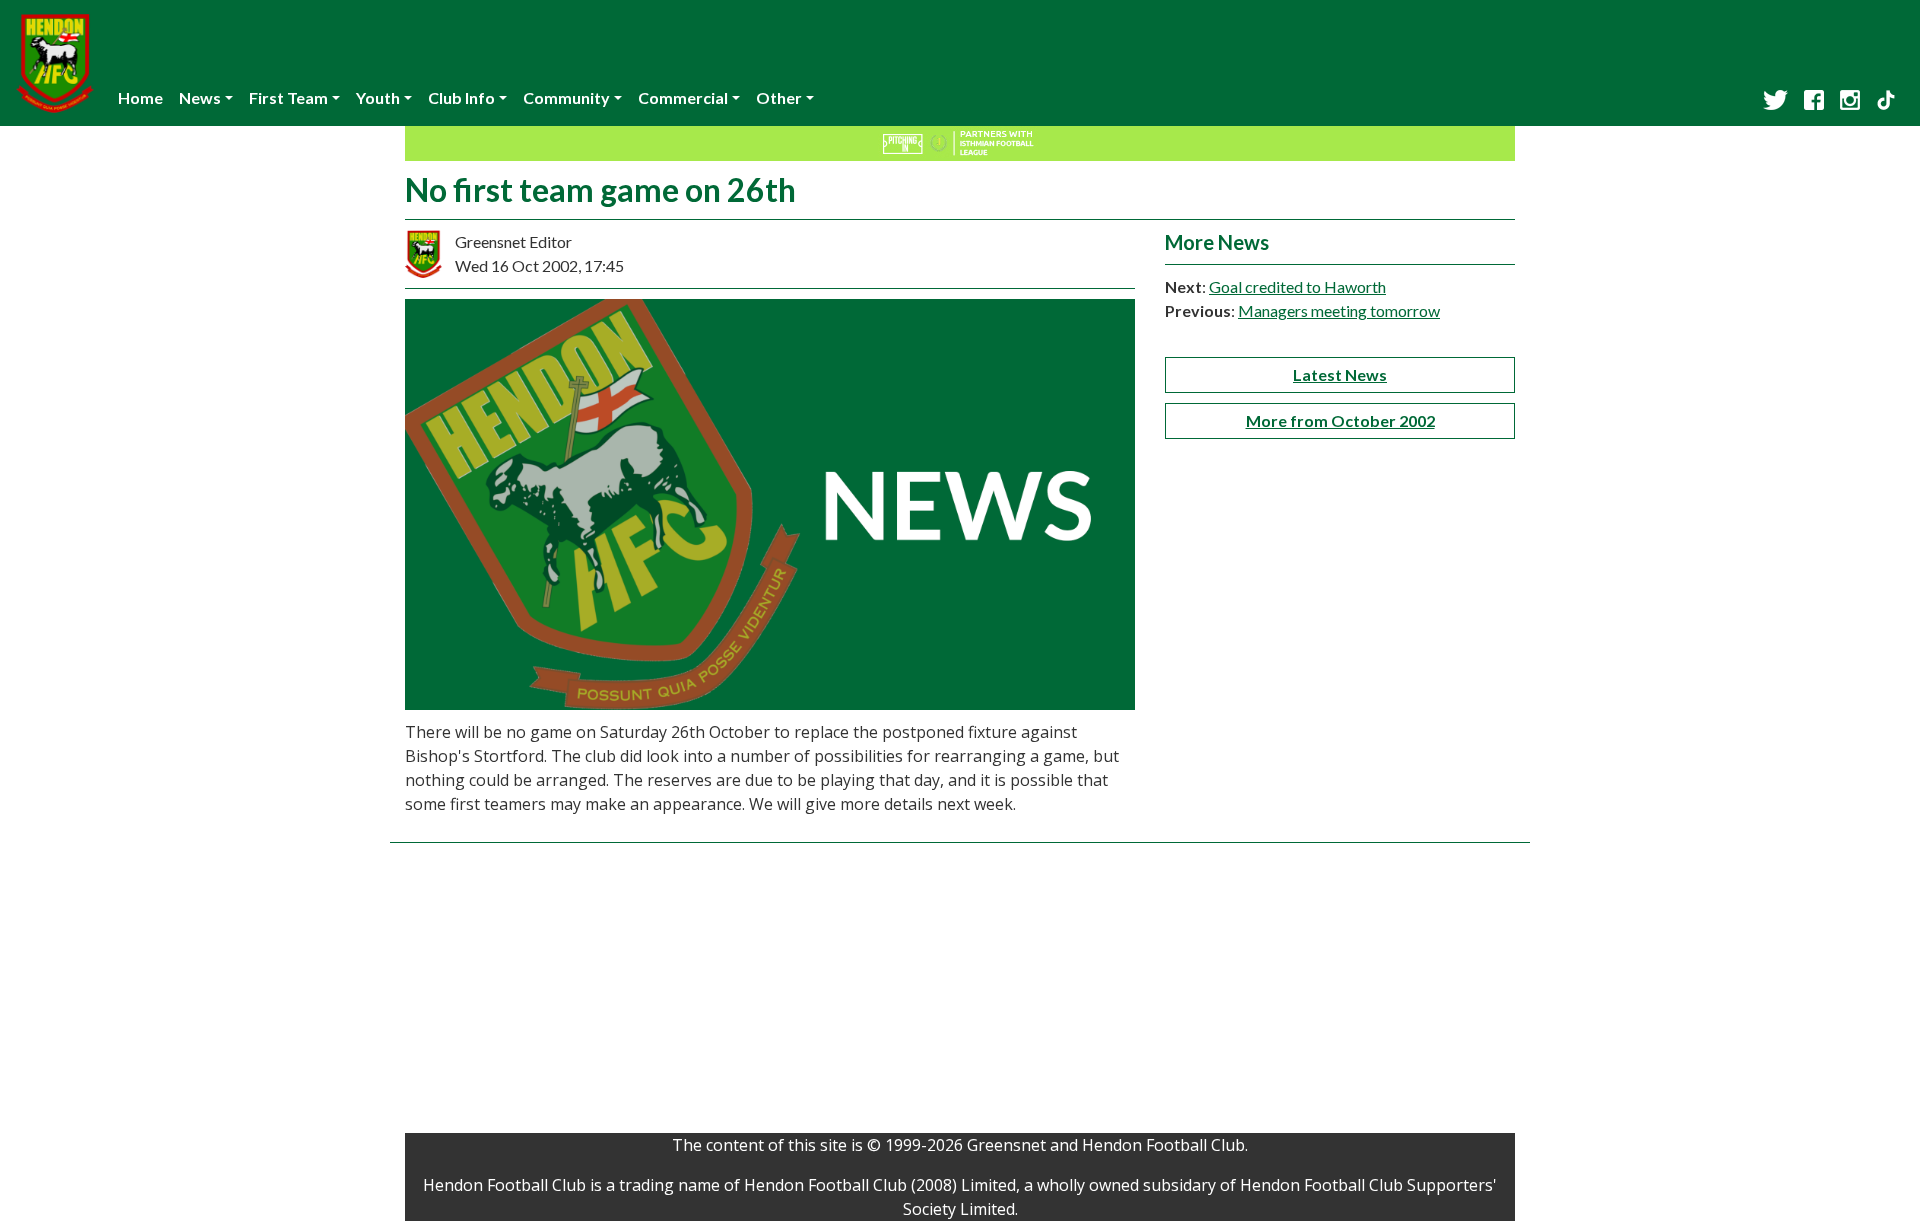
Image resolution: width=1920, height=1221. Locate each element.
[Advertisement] (960, 993)
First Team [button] (288, 97)
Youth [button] (378, 97)
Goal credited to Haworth (1297, 286)
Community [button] (566, 97)
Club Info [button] (461, 97)
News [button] (200, 97)
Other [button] (779, 97)
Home (140, 97)
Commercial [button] (683, 97)
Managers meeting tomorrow (1339, 310)
